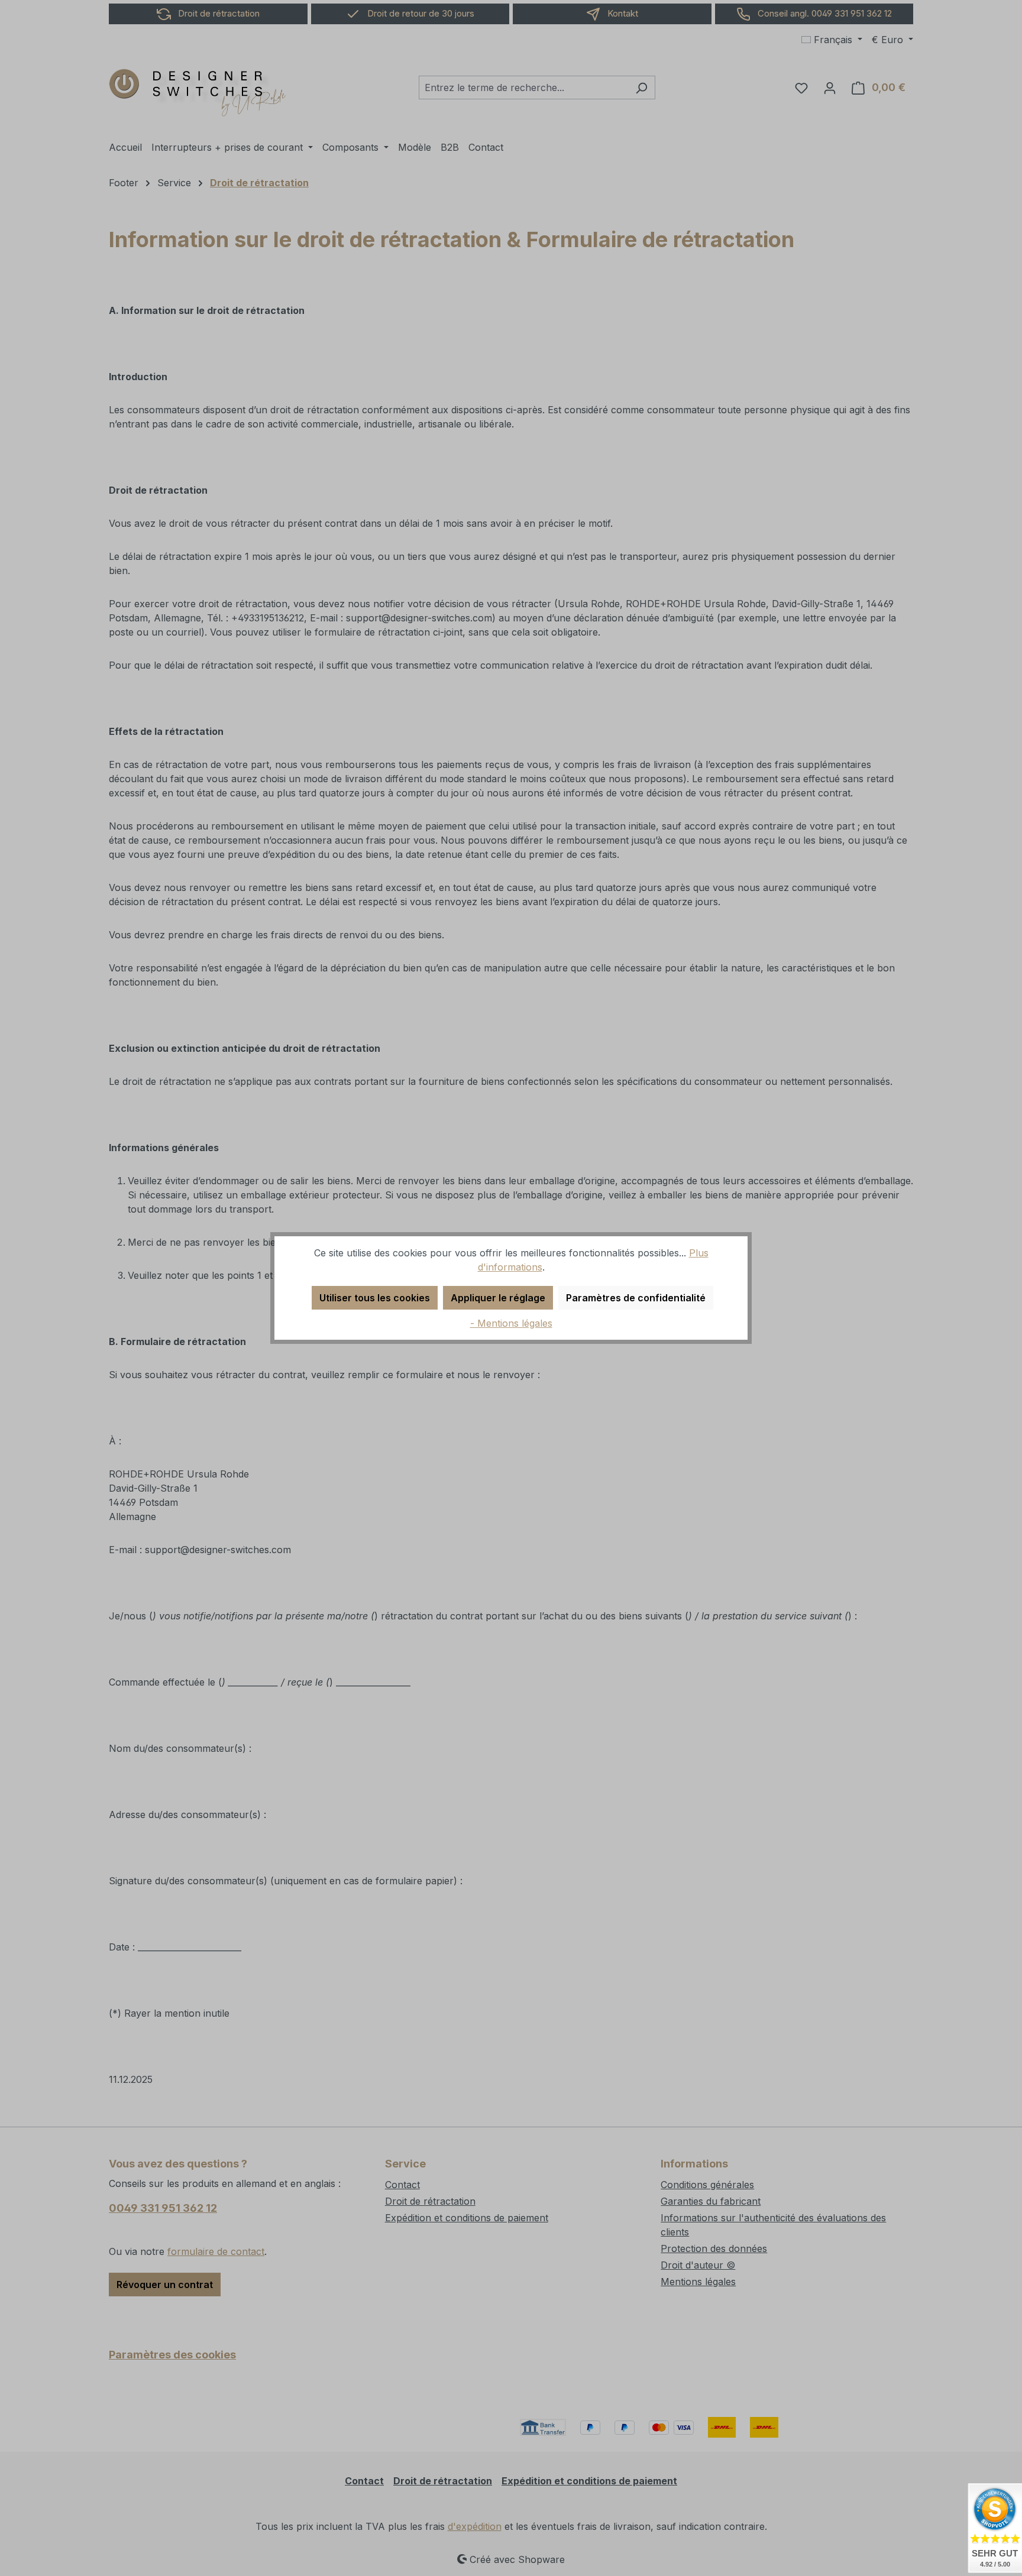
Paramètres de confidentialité (636, 1298)
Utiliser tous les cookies (375, 1298)
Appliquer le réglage (498, 1298)
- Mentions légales (511, 1323)
